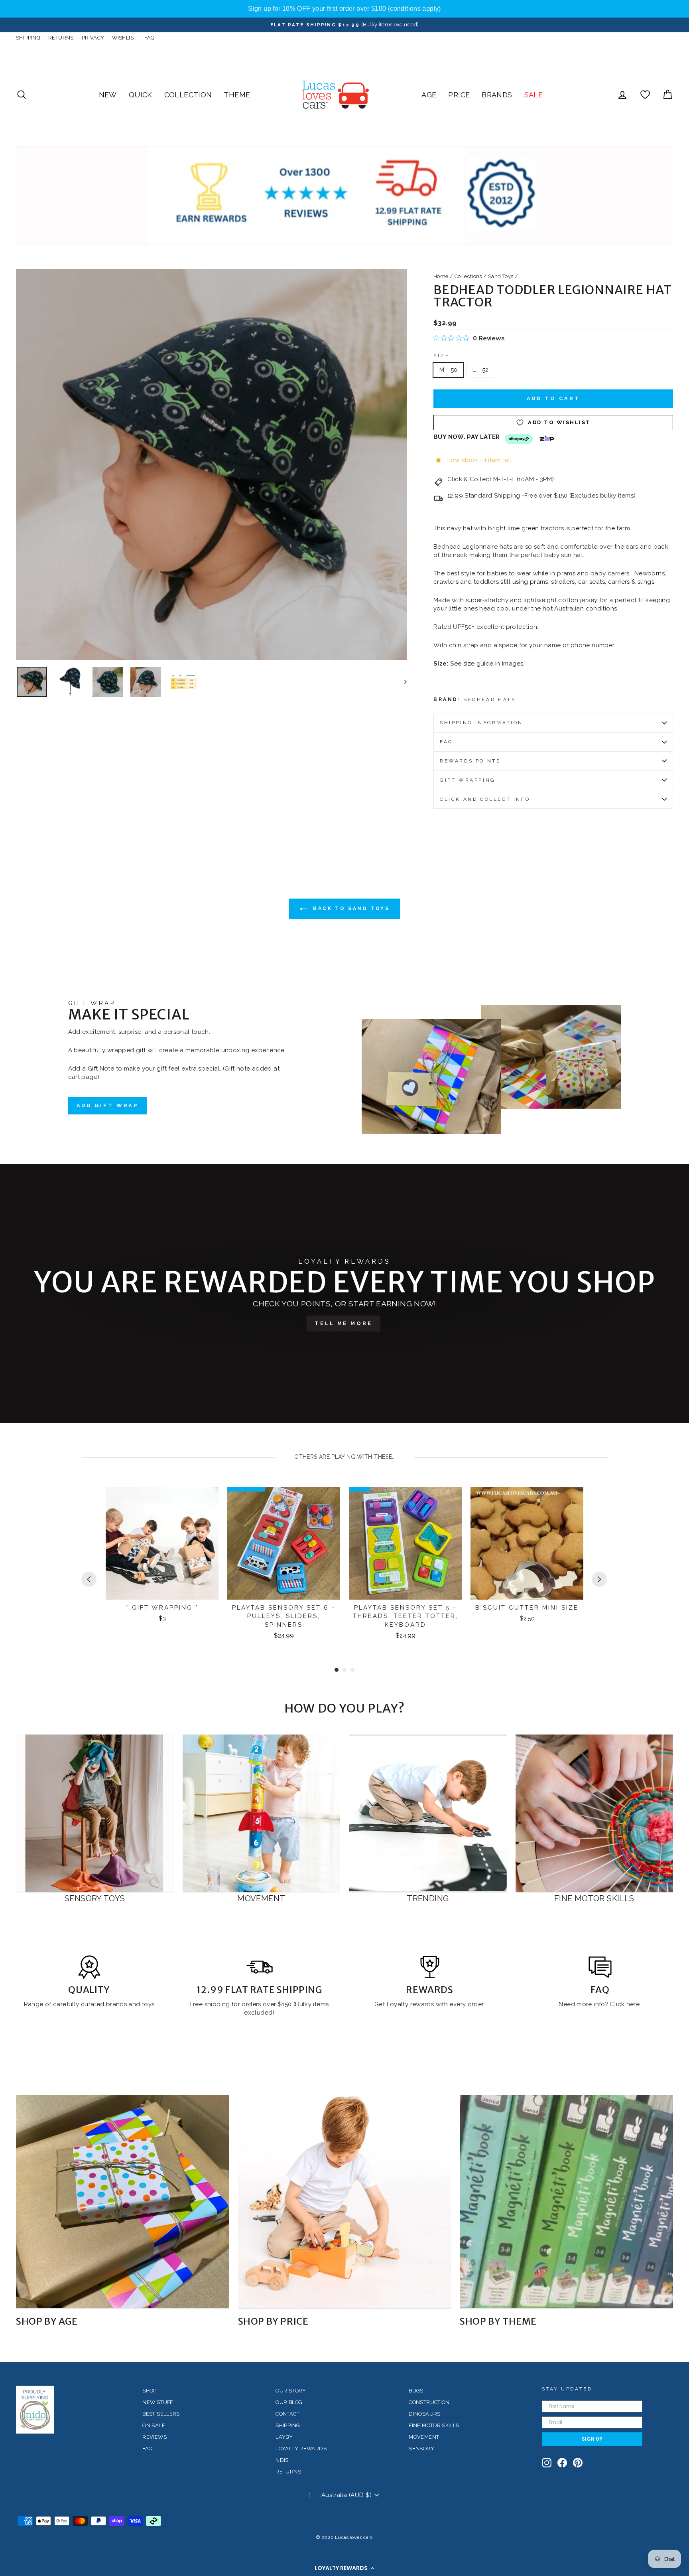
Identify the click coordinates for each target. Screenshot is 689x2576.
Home (441, 276)
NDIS (282, 2460)
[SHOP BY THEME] (566, 2202)
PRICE (459, 95)
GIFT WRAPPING (468, 780)
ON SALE (154, 2425)
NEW (108, 95)
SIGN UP (592, 2439)
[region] (344, 9)
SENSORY (421, 2449)
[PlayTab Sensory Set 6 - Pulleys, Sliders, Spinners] (284, 1543)
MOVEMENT (424, 2437)
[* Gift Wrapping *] (162, 1543)
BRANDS (497, 95)
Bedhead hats (489, 699)
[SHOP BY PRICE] (345, 2202)
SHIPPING (28, 38)
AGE (429, 95)
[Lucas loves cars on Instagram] (547, 2463)
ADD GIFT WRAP (108, 1105)
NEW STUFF (157, 2402)
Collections (468, 276)
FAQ (149, 38)
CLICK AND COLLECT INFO (485, 799)
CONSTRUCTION (429, 2402)
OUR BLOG (289, 2402)
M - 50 (448, 370)
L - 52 (480, 370)
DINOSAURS (424, 2414)
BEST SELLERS (161, 2414)
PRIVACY (93, 38)
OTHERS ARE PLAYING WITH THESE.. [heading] (344, 1457)
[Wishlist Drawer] (645, 95)
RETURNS (61, 38)
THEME (237, 95)
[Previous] (89, 1579)
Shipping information (481, 723)
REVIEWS (155, 2437)
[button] (344, 2568)
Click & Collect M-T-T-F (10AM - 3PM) (501, 479)
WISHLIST (124, 38)
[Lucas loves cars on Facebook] (562, 2463)
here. (633, 2004)
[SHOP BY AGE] (123, 2202)
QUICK (141, 95)
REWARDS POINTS (470, 761)
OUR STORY (291, 2391)
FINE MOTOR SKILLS (434, 2425)
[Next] (599, 1579)
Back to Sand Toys (350, 909)
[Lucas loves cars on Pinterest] (578, 2463)
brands (117, 2004)
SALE (534, 95)
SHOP (150, 2391)
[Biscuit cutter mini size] (527, 1543)
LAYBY (284, 2437)
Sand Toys (501, 276)
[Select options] (572, 1500)
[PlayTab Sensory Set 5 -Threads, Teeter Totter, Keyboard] (405, 1543)
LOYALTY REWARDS (301, 2449)
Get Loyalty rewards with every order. (430, 2004)
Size (441, 356)
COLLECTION (188, 95)
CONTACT (287, 2414)
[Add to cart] (207, 1500)
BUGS (416, 2391)
